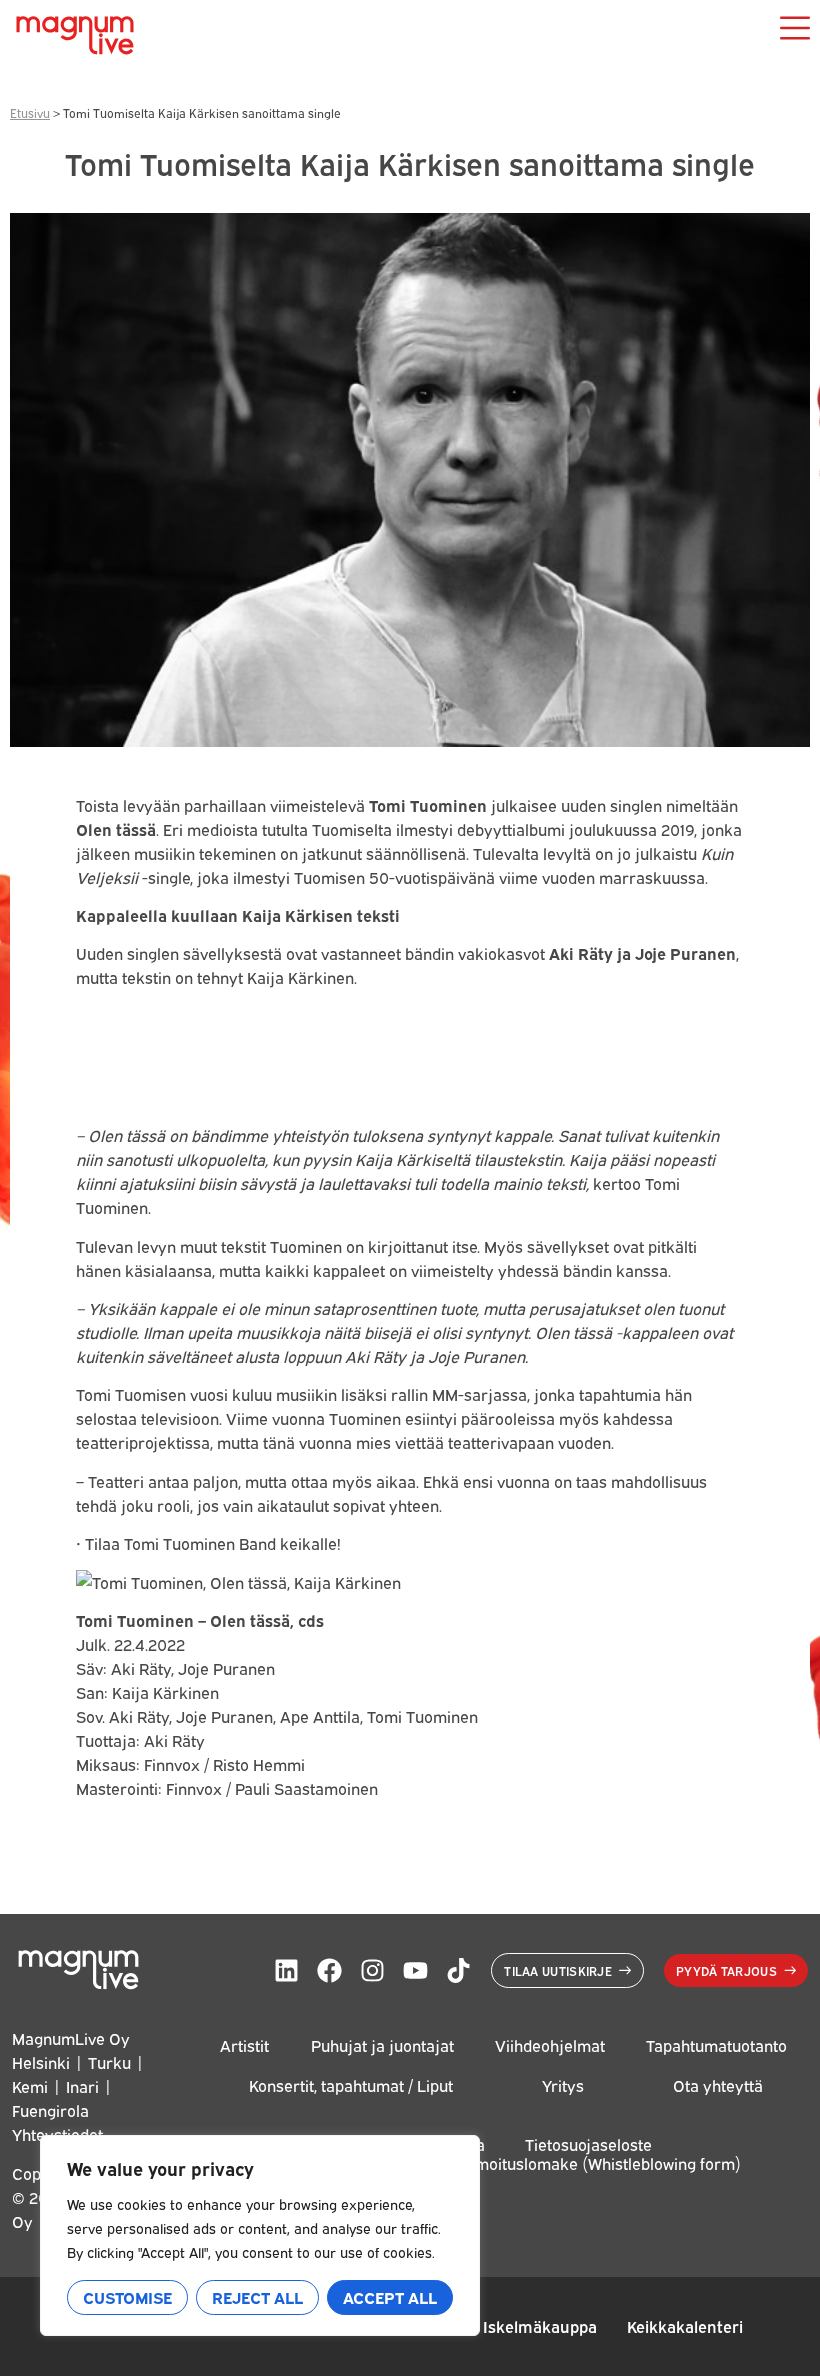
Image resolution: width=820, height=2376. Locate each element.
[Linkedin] (286, 1970)
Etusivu (30, 112)
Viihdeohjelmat (550, 2045)
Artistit (244, 2045)
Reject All (257, 2297)
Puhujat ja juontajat (382, 2045)
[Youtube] (415, 1970)
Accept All (390, 2297)
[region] (260, 2235)
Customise (127, 2297)
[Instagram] (372, 1970)
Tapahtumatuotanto (716, 2045)
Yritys (563, 2085)
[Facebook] (329, 1970)
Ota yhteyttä (718, 2085)
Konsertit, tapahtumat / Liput (351, 2085)
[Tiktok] (458, 1970)
